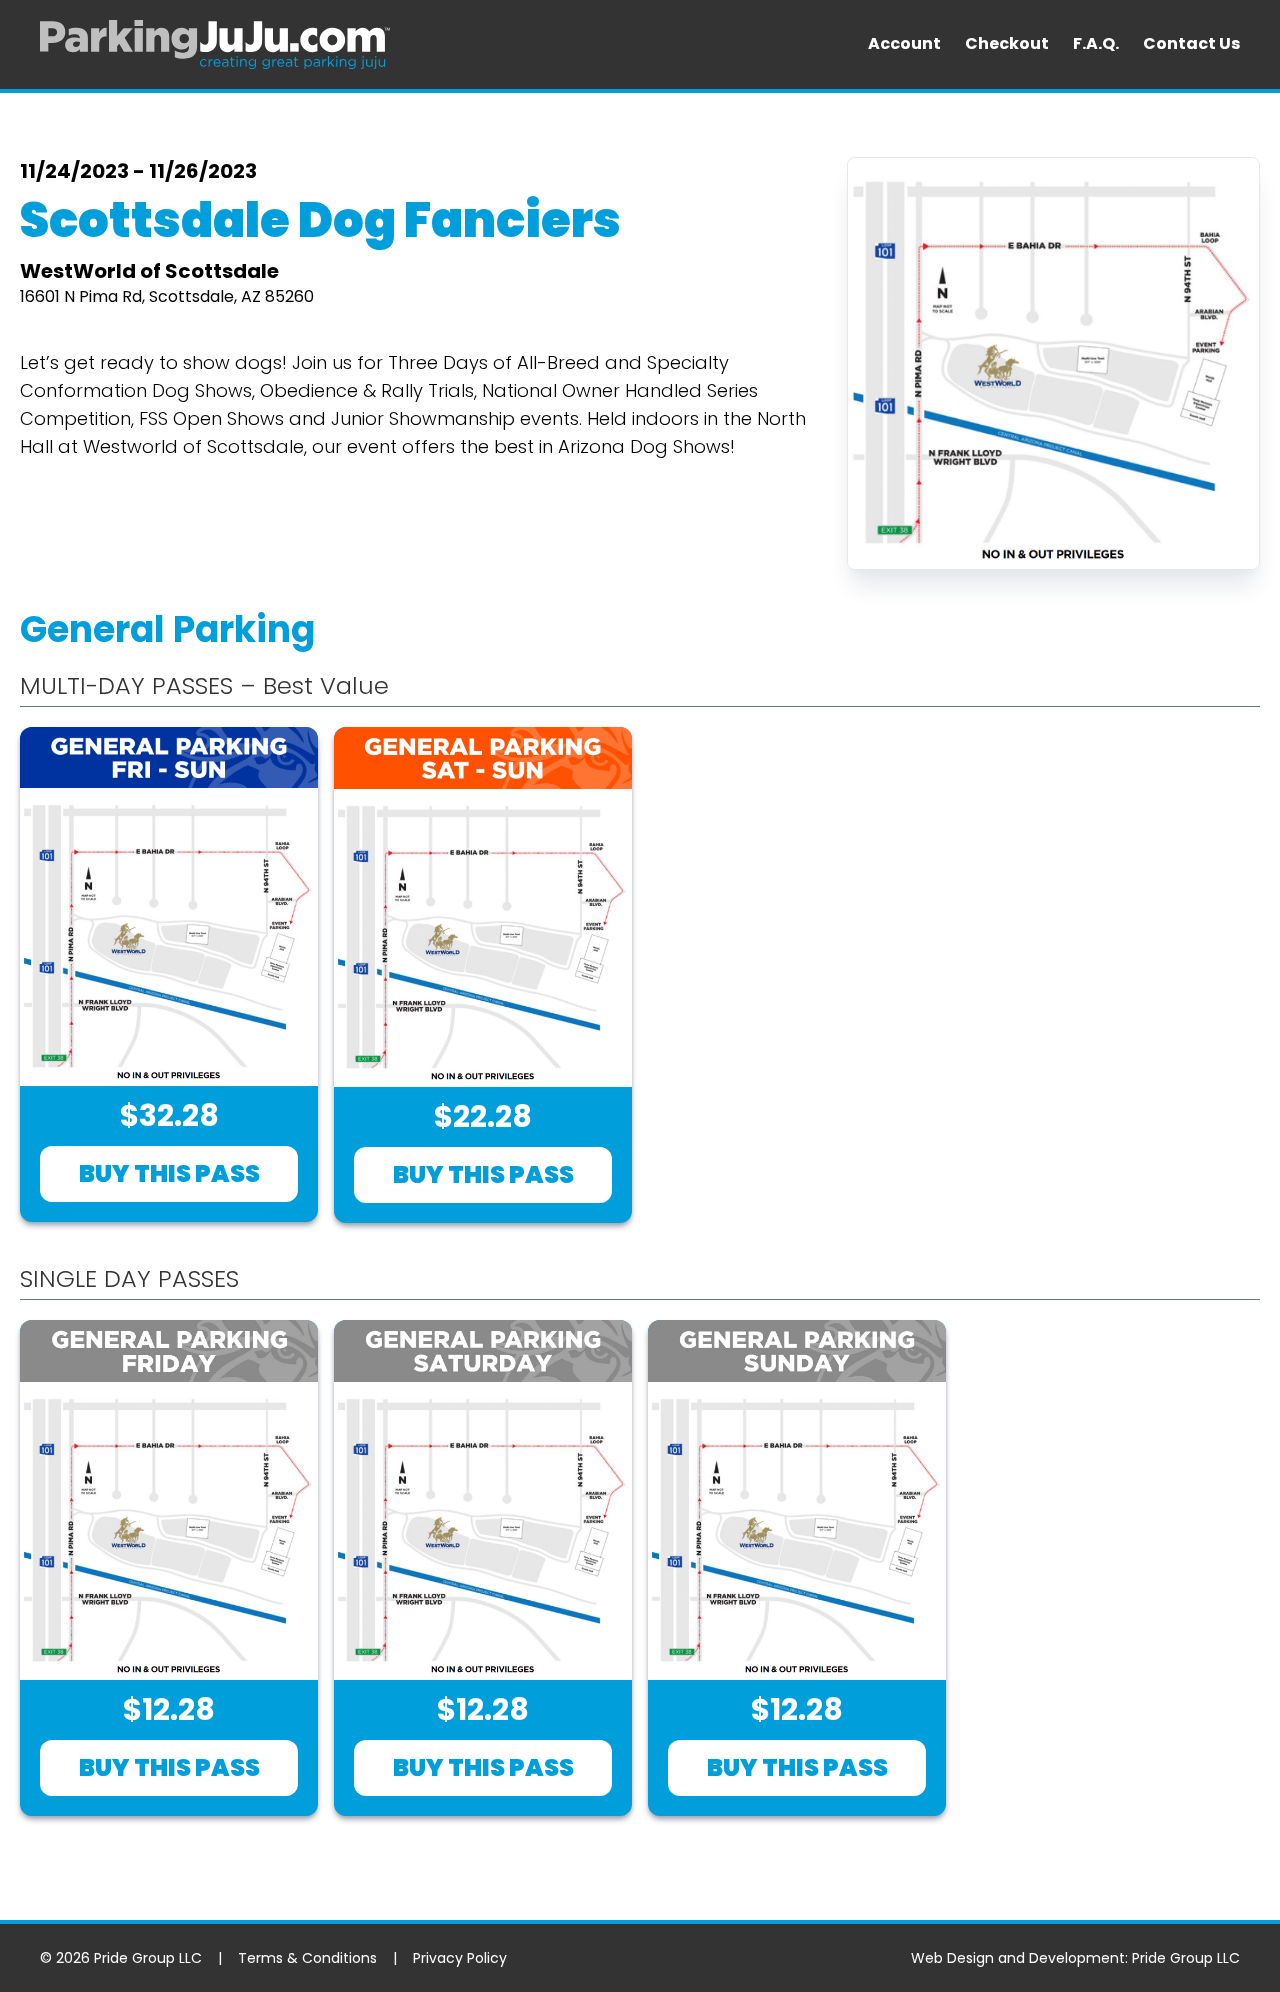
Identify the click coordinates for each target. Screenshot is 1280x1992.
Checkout (1007, 43)
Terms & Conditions (307, 1958)
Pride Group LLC (1186, 1958)
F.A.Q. (1096, 43)
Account (904, 43)
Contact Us (1191, 43)
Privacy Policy (460, 1958)
